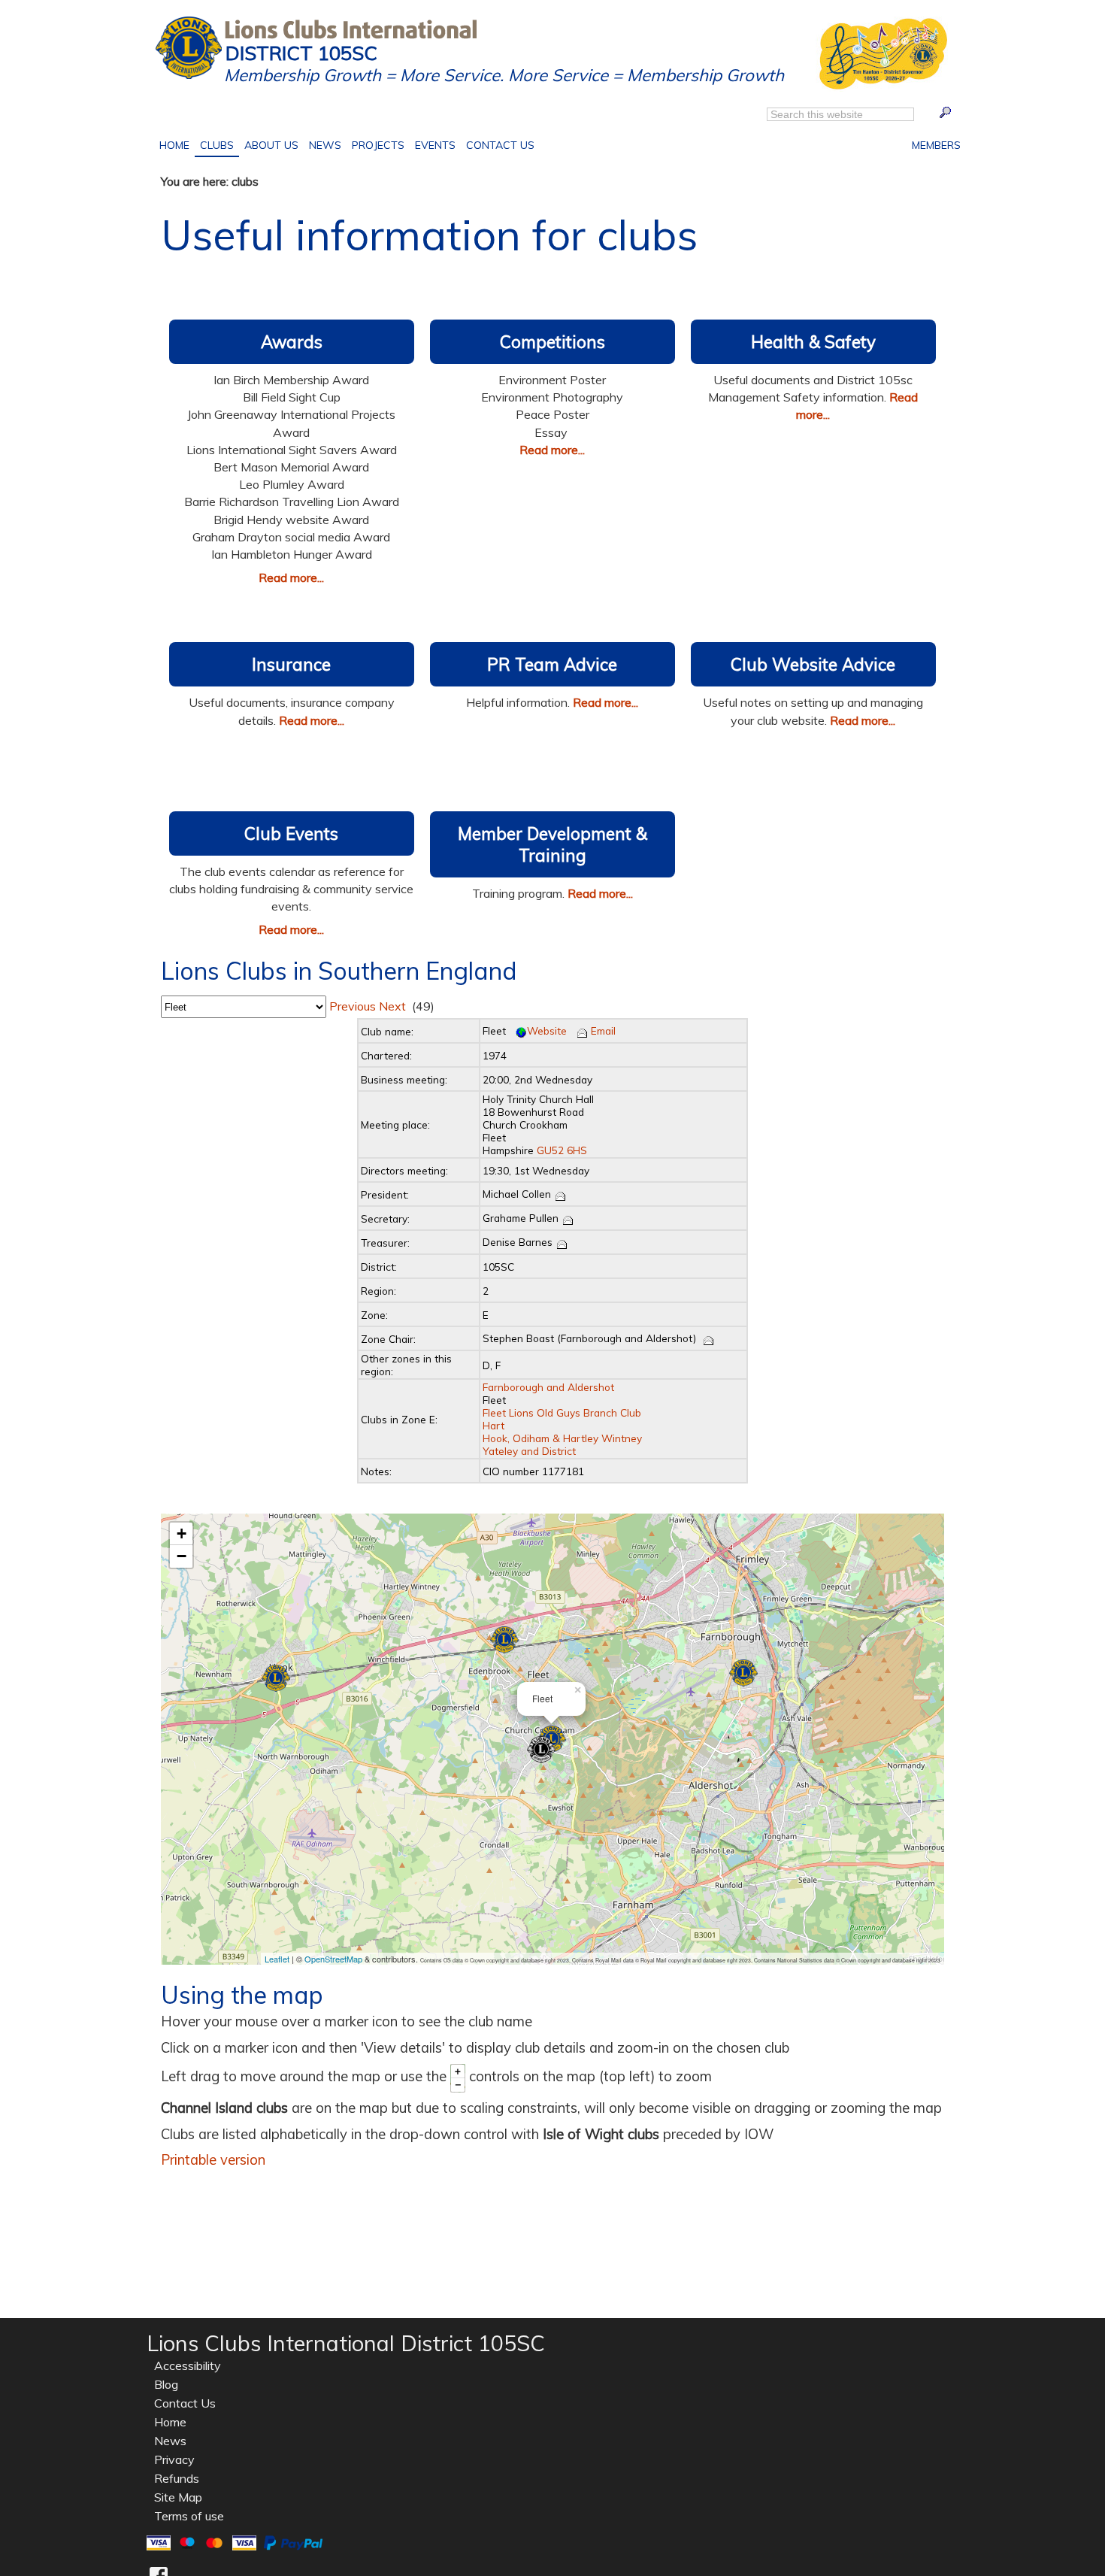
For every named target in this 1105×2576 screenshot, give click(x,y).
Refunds (177, 2478)
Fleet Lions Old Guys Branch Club (562, 1412)
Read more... (291, 577)
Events (433, 144)
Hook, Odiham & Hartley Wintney (562, 1438)
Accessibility (188, 2365)
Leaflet (277, 1959)
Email (602, 1030)
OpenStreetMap (333, 1959)
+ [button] (182, 1533)
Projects (375, 144)
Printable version (213, 2160)
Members (934, 144)
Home (177, 144)
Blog (166, 2384)
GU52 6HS (562, 1150)
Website (547, 1030)
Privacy (174, 2459)
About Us (269, 144)
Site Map (178, 2497)
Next (391, 1006)
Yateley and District (529, 1451)
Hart (493, 1425)
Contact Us (498, 144)
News (325, 145)
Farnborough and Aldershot (548, 1387)
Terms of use (189, 2516)
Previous (351, 1006)
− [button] (182, 1556)
